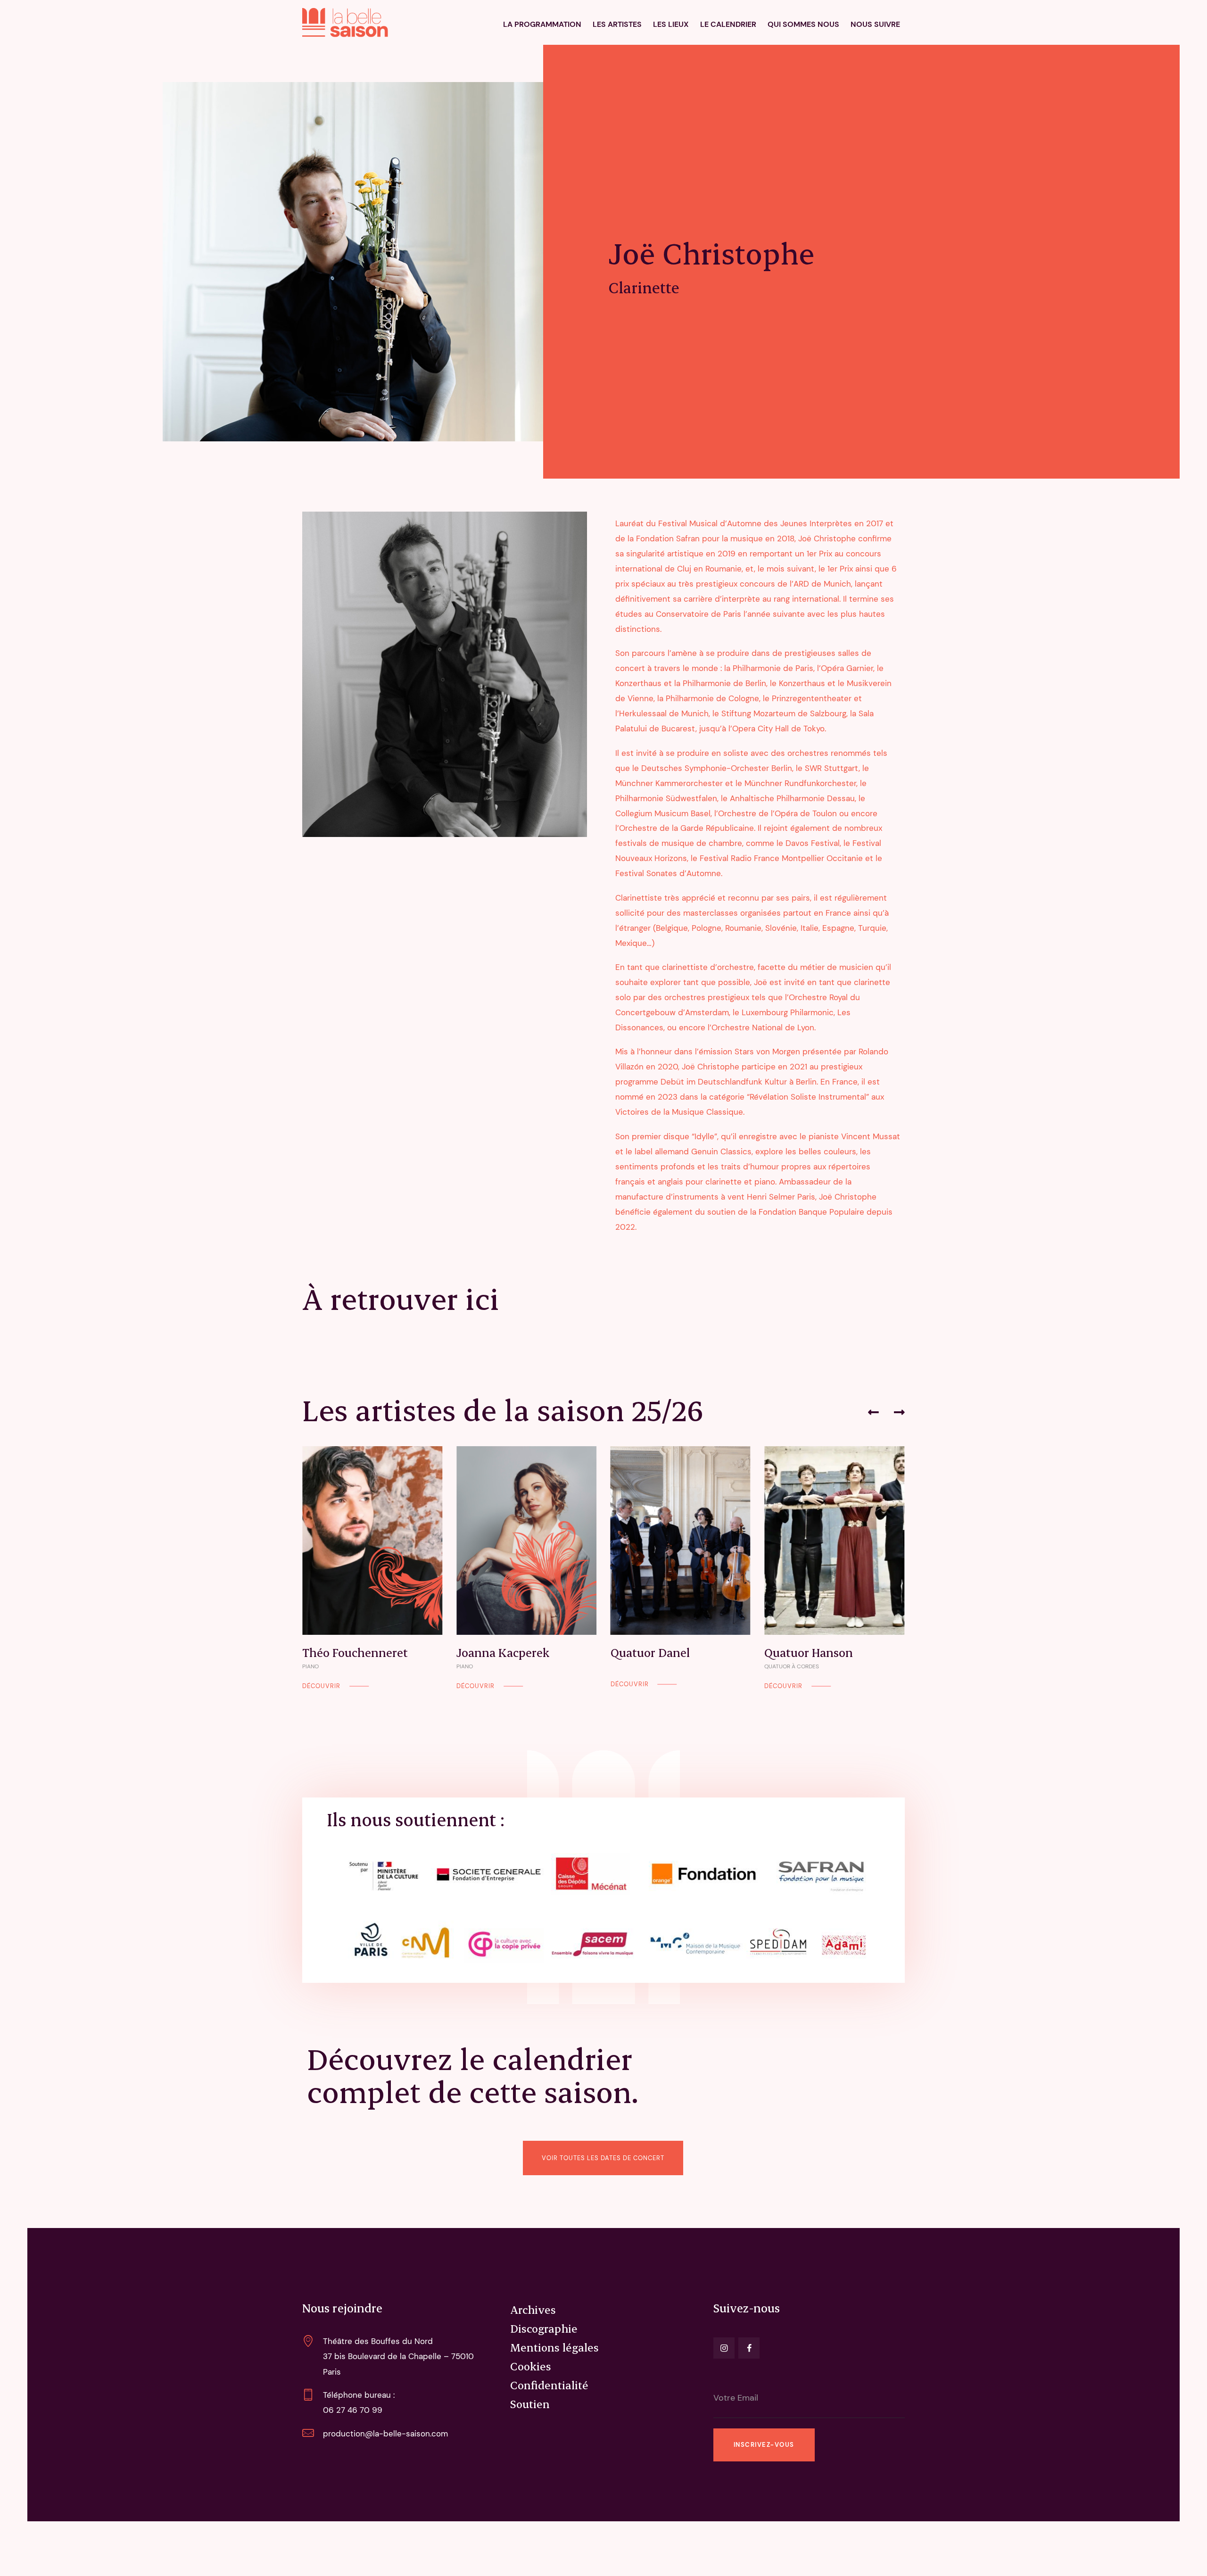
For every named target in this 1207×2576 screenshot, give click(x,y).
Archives (533, 2310)
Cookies (531, 2366)
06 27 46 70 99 (353, 2410)
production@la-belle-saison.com (385, 2434)
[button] (873, 1412)
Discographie (544, 2328)
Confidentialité (549, 2385)
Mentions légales (554, 2347)
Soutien (530, 2404)
